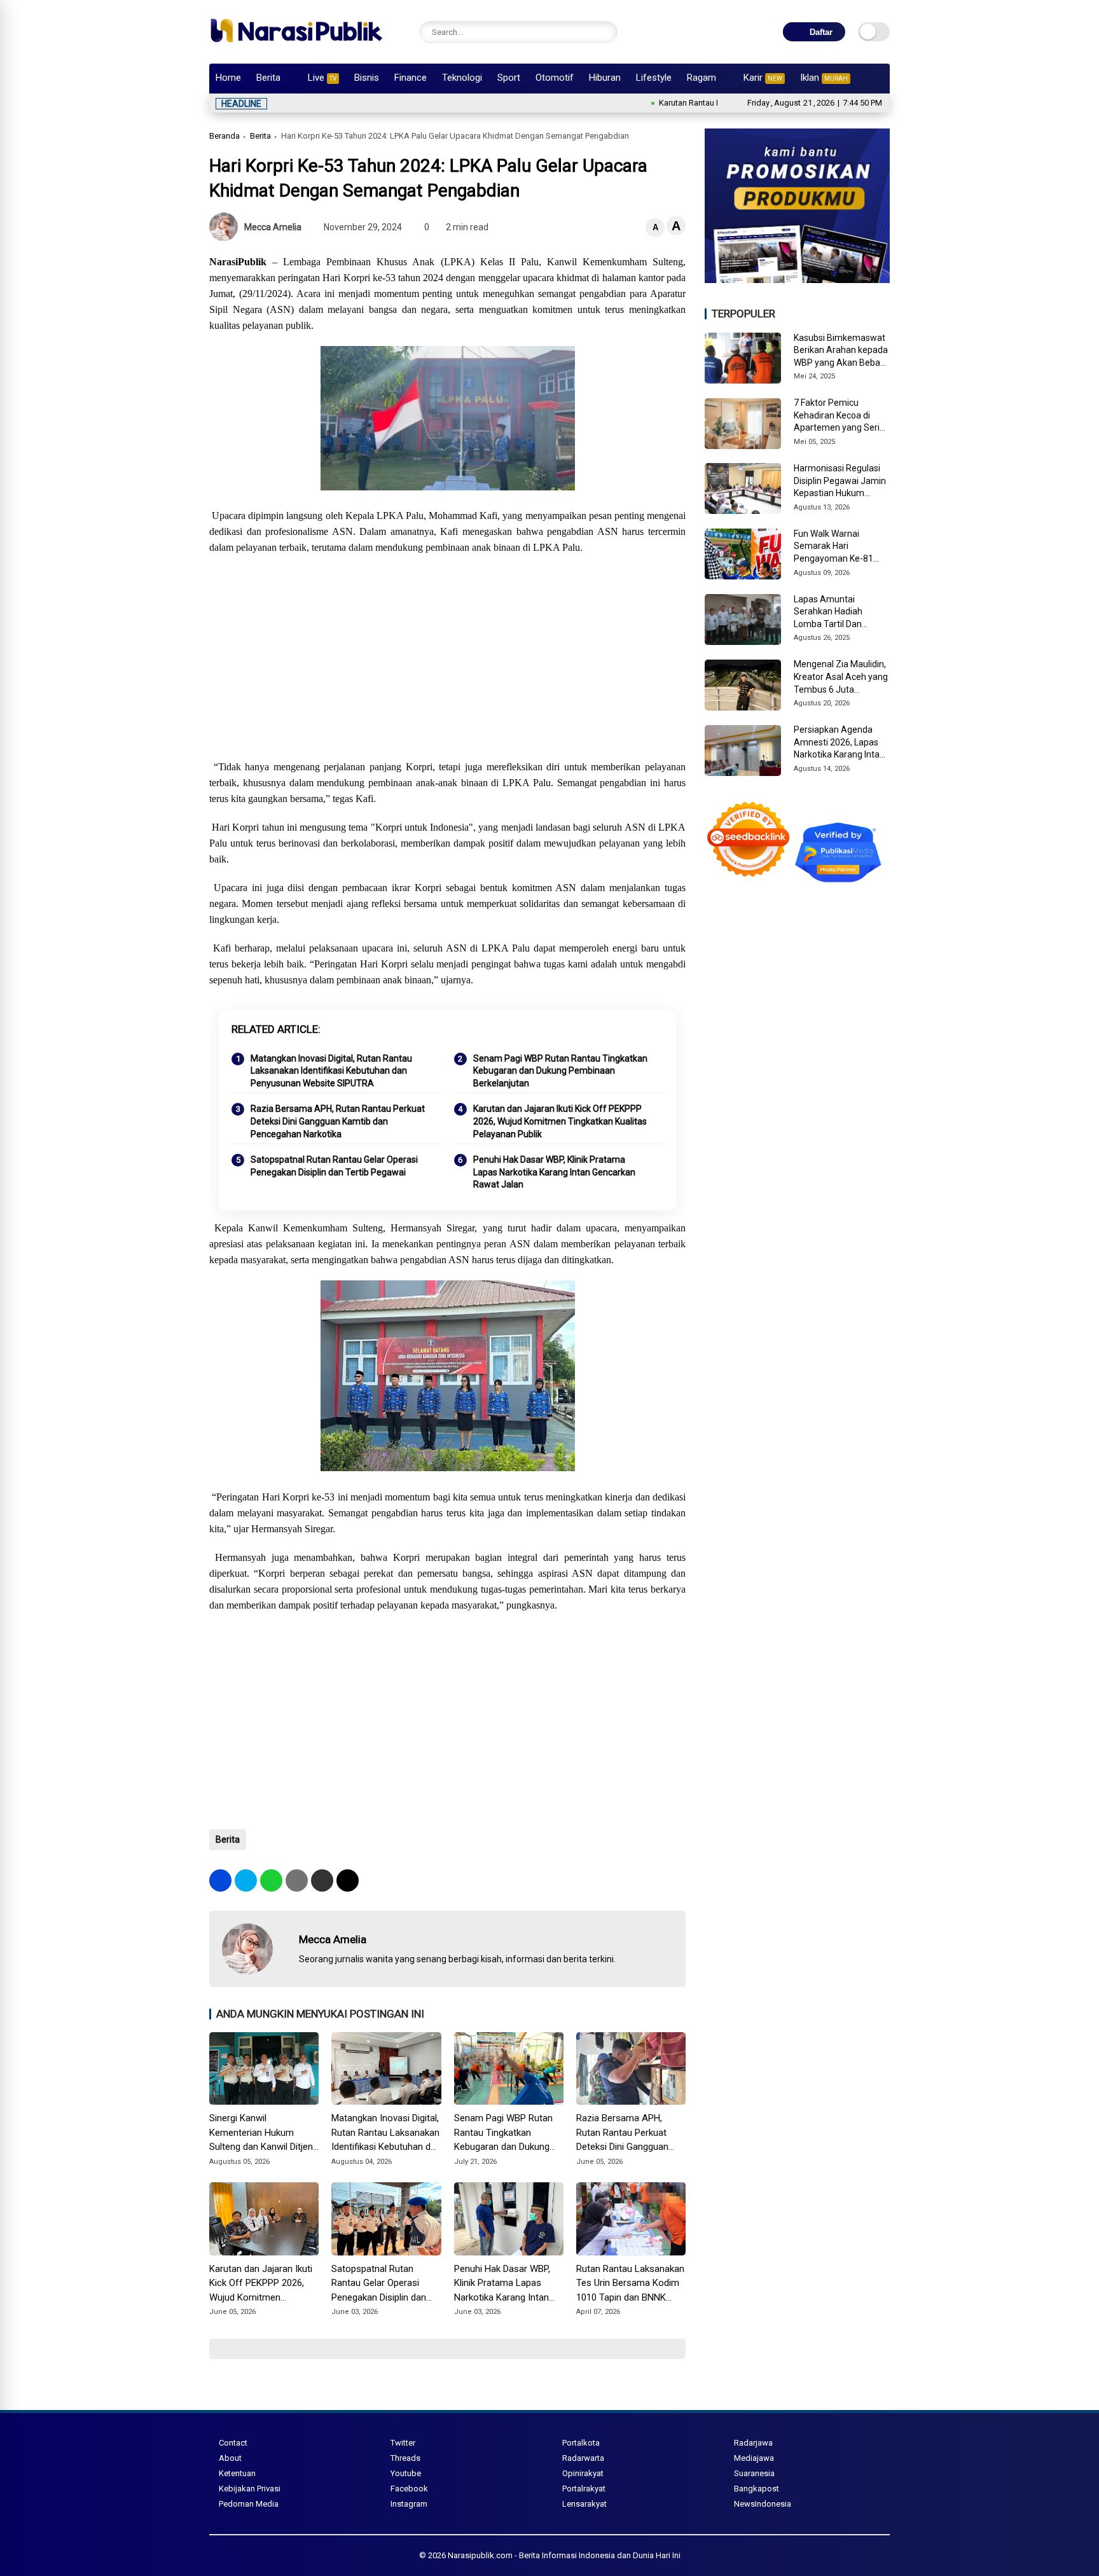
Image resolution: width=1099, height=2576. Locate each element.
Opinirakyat (583, 2473)
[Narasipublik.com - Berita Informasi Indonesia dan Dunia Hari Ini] (296, 47)
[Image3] (797, 279)
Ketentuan (237, 2473)
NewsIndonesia (763, 2504)
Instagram (409, 2504)
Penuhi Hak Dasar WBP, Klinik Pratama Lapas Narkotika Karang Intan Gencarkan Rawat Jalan (554, 1172)
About (230, 2458)
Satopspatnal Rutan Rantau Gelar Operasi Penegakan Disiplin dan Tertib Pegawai (334, 1166)
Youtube (406, 2473)
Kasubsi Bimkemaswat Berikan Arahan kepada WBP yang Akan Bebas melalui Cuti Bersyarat (841, 351)
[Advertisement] (447, 657)
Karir (763, 78)
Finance (411, 78)
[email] (322, 1880)
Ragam (702, 78)
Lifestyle (654, 78)
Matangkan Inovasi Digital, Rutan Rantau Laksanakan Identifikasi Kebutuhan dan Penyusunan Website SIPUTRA (331, 1071)
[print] (297, 1880)
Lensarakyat (584, 2504)
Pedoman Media (249, 2504)
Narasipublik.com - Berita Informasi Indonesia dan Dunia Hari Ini (564, 2555)
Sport (509, 78)
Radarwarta (583, 2458)
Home (228, 78)
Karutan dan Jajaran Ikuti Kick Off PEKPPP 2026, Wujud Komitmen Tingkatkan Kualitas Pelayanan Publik (560, 1121)
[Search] (605, 32)
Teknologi (462, 78)
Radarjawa (753, 2443)
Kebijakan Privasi (250, 2489)
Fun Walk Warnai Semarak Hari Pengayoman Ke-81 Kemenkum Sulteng (833, 547)
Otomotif (555, 78)
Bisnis (367, 78)
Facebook (409, 2489)
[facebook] (220, 1880)
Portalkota (581, 2443)
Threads (405, 2458)
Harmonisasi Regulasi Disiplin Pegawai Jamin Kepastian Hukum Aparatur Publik (840, 481)
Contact (233, 2443)
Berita (268, 78)
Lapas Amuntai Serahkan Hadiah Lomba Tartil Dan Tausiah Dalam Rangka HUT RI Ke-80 (840, 613)
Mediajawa (754, 2458)
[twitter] (246, 1880)
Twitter (403, 2443)
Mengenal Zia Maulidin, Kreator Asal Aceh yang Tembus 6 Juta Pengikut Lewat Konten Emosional (841, 677)
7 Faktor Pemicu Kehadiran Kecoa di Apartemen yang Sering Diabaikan (842, 416)
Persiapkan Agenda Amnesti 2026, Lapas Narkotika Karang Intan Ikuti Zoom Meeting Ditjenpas (839, 743)
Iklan (824, 78)
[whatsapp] (271, 1880)
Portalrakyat (584, 2489)
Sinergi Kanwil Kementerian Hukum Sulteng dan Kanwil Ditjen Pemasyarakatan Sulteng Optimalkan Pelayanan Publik (261, 2133)
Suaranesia (754, 2473)
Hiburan (605, 78)
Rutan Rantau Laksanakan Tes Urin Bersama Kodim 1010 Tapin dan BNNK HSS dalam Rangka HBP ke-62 (630, 2284)
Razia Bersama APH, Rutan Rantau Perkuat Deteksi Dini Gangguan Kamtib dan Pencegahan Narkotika (338, 1121)
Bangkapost (757, 2489)
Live (322, 78)
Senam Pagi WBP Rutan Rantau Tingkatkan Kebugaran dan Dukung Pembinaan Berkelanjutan (560, 1071)
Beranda (225, 136)
